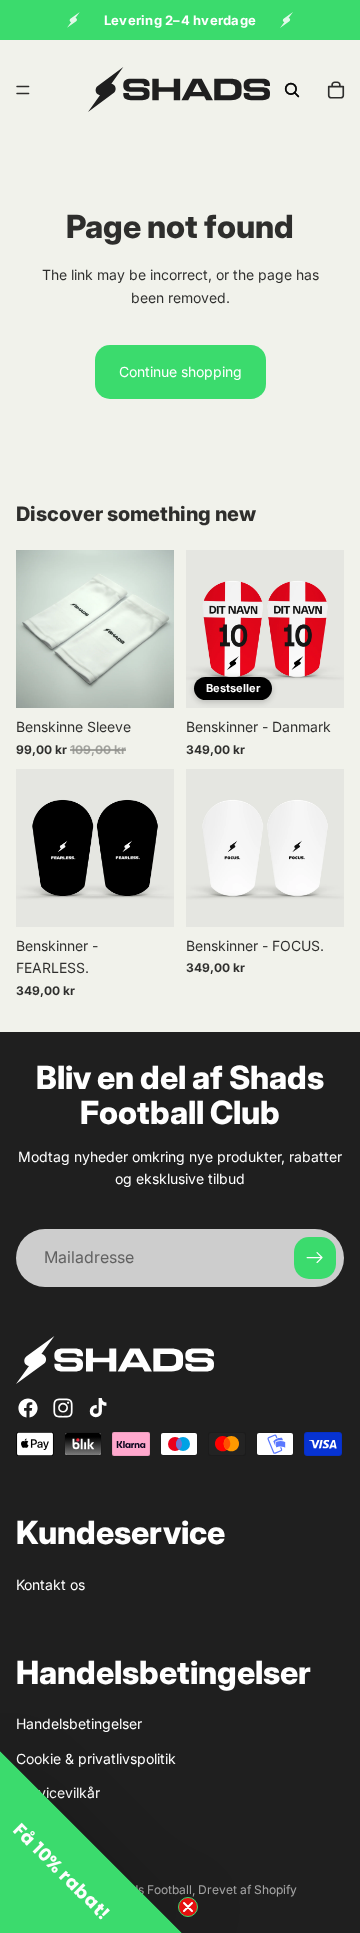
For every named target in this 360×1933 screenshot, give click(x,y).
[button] (91, 1842)
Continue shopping (180, 371)
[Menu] (23, 90)
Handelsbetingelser (79, 1724)
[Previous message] (73, 20)
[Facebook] (28, 1408)
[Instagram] (63, 1408)
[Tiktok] (98, 1408)
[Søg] (292, 90)
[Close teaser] (188, 1907)
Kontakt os (50, 1584)
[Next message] (286, 20)
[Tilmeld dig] (315, 1258)
